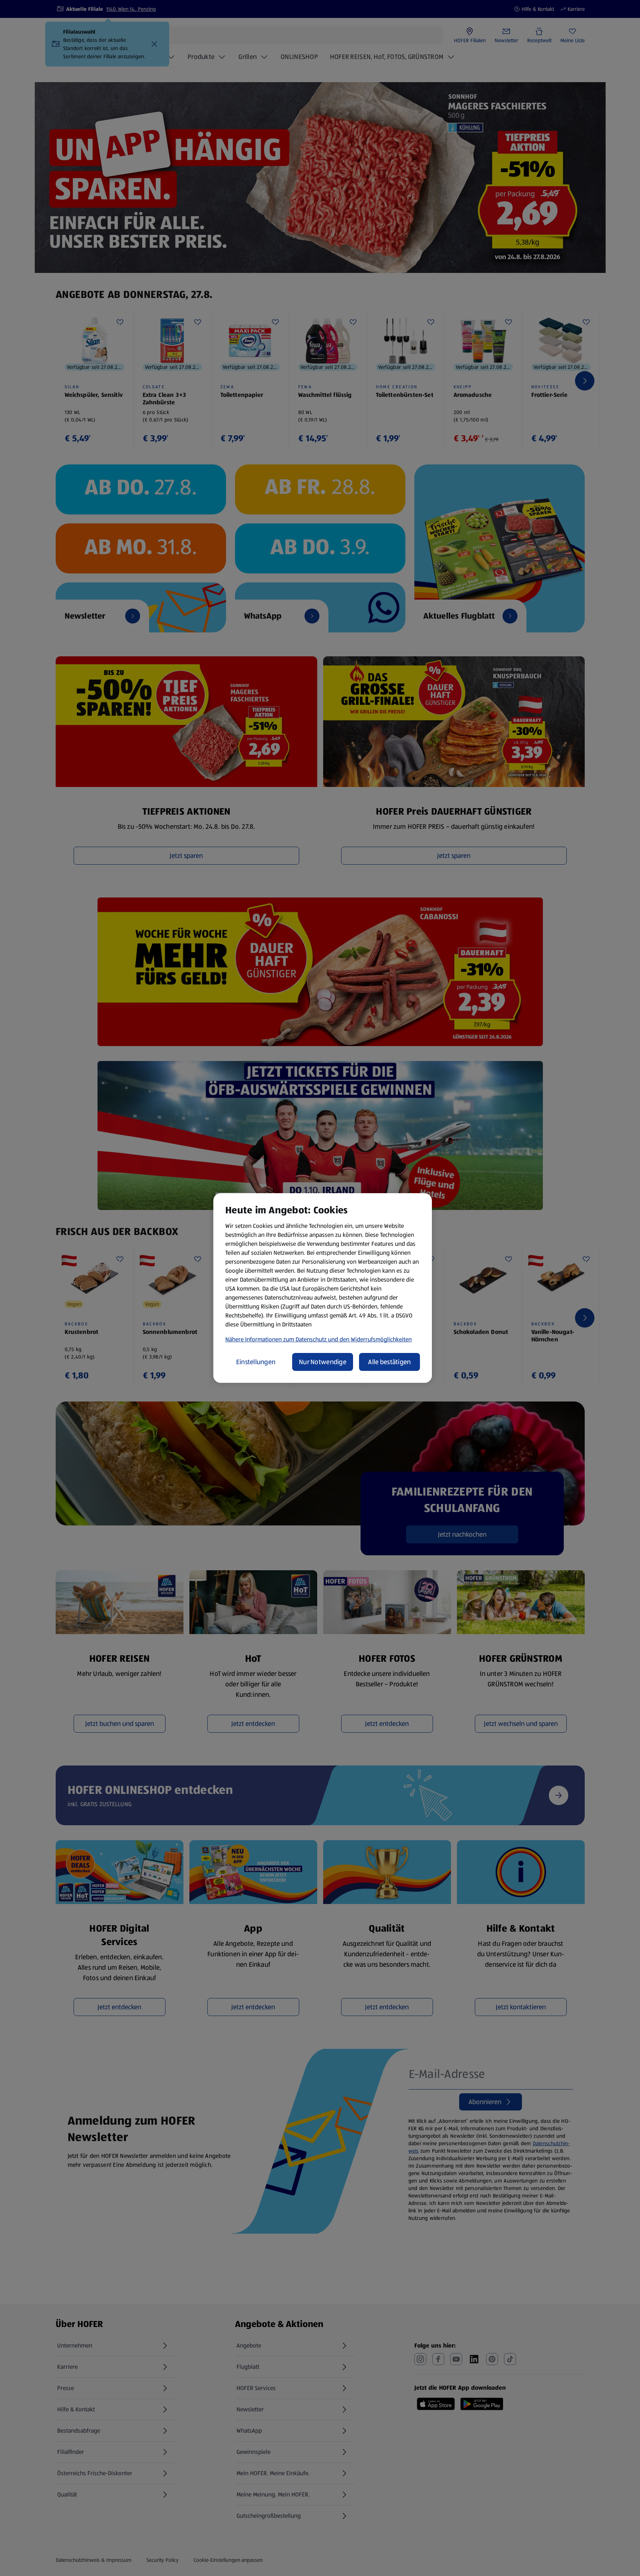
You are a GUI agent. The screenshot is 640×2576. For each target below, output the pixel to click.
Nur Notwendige (323, 1362)
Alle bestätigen (389, 1362)
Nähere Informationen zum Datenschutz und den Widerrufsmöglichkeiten (319, 1339)
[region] (323, 1288)
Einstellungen (256, 1362)
